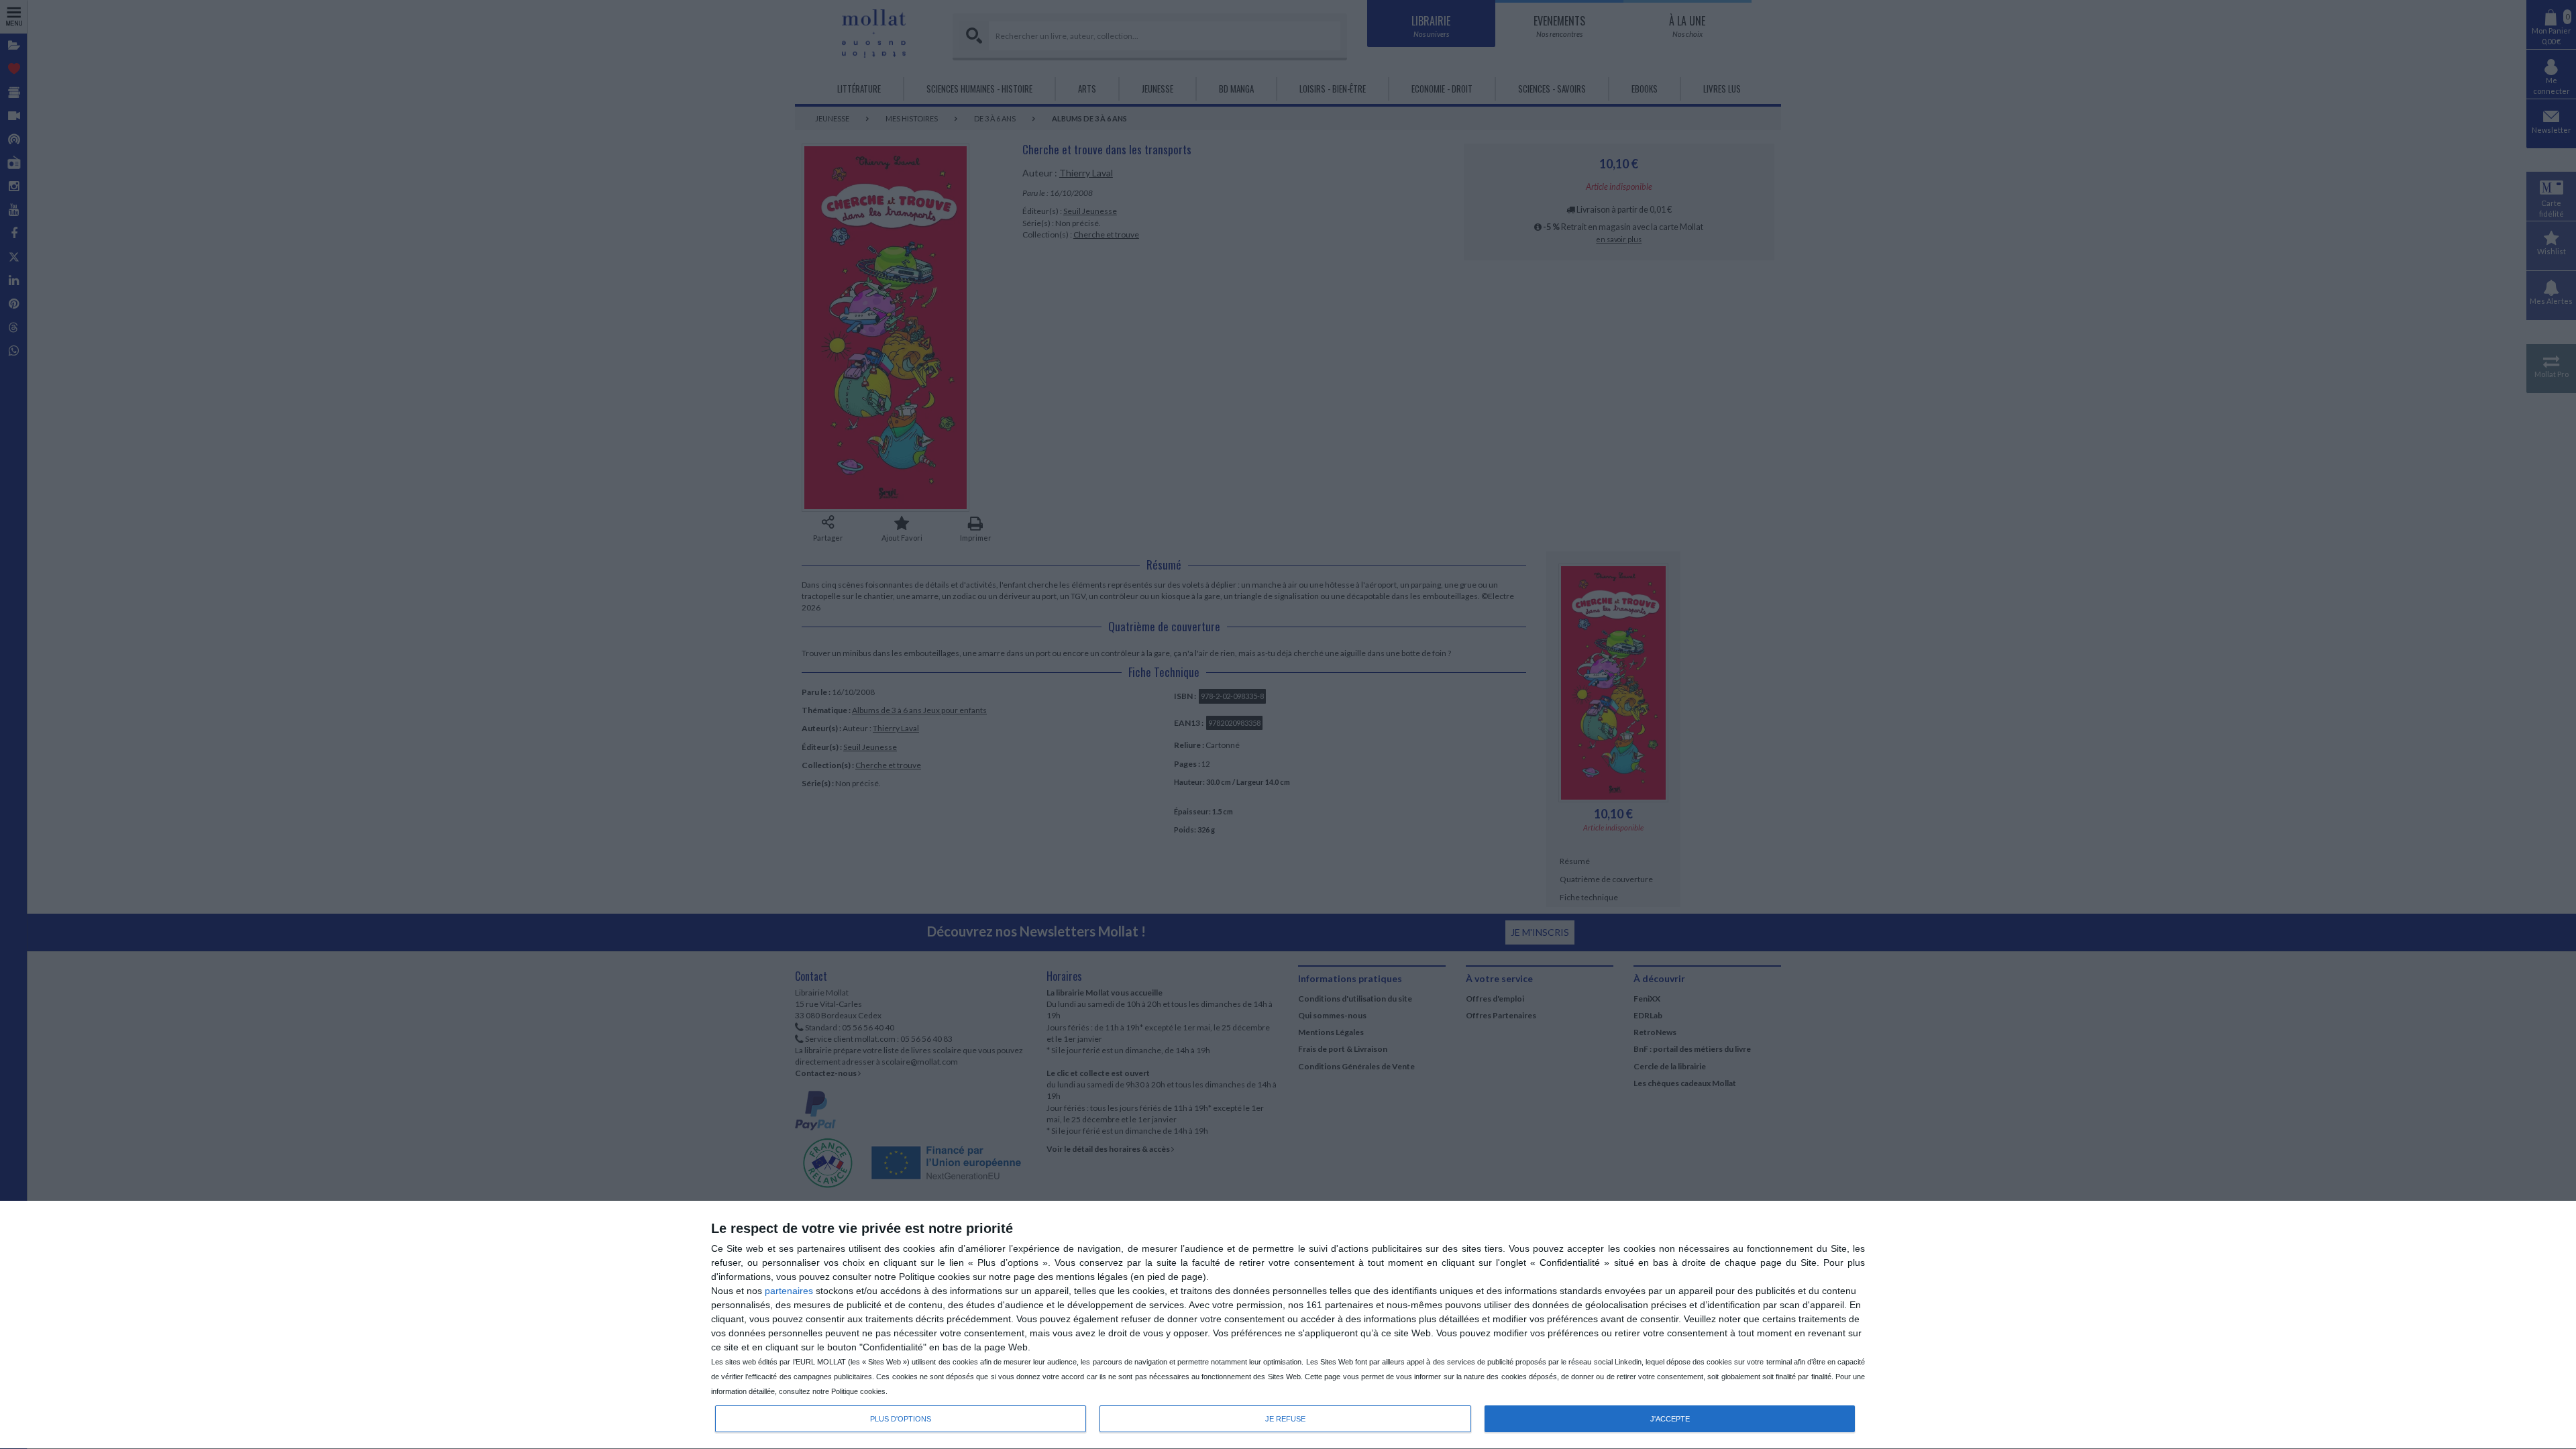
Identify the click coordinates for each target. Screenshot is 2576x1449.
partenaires (789, 1291)
